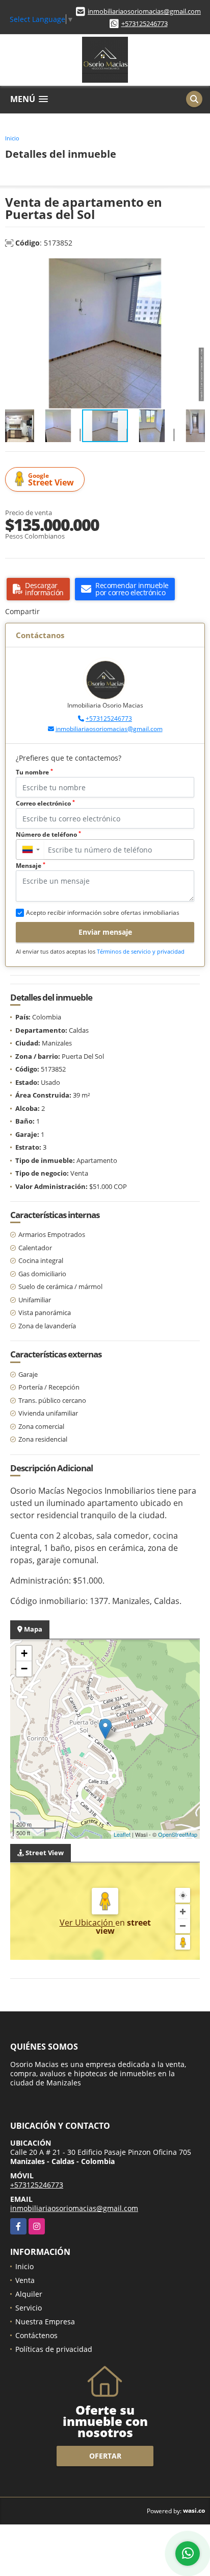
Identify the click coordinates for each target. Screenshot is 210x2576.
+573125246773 (145, 23)
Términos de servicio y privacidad (141, 951)
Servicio (29, 2308)
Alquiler (29, 2294)
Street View (51, 480)
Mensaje (31, 866)
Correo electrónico (45, 803)
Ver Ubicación (87, 1923)
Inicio (12, 138)
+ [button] (24, 1653)
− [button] (24, 1669)
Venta (25, 2280)
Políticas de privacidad (54, 2349)
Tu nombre (34, 772)
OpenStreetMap (178, 1834)
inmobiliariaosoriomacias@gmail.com (144, 11)
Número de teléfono (48, 834)
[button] (196, 268)
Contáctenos (36, 2335)
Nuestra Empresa (45, 2322)
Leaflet (122, 1834)
